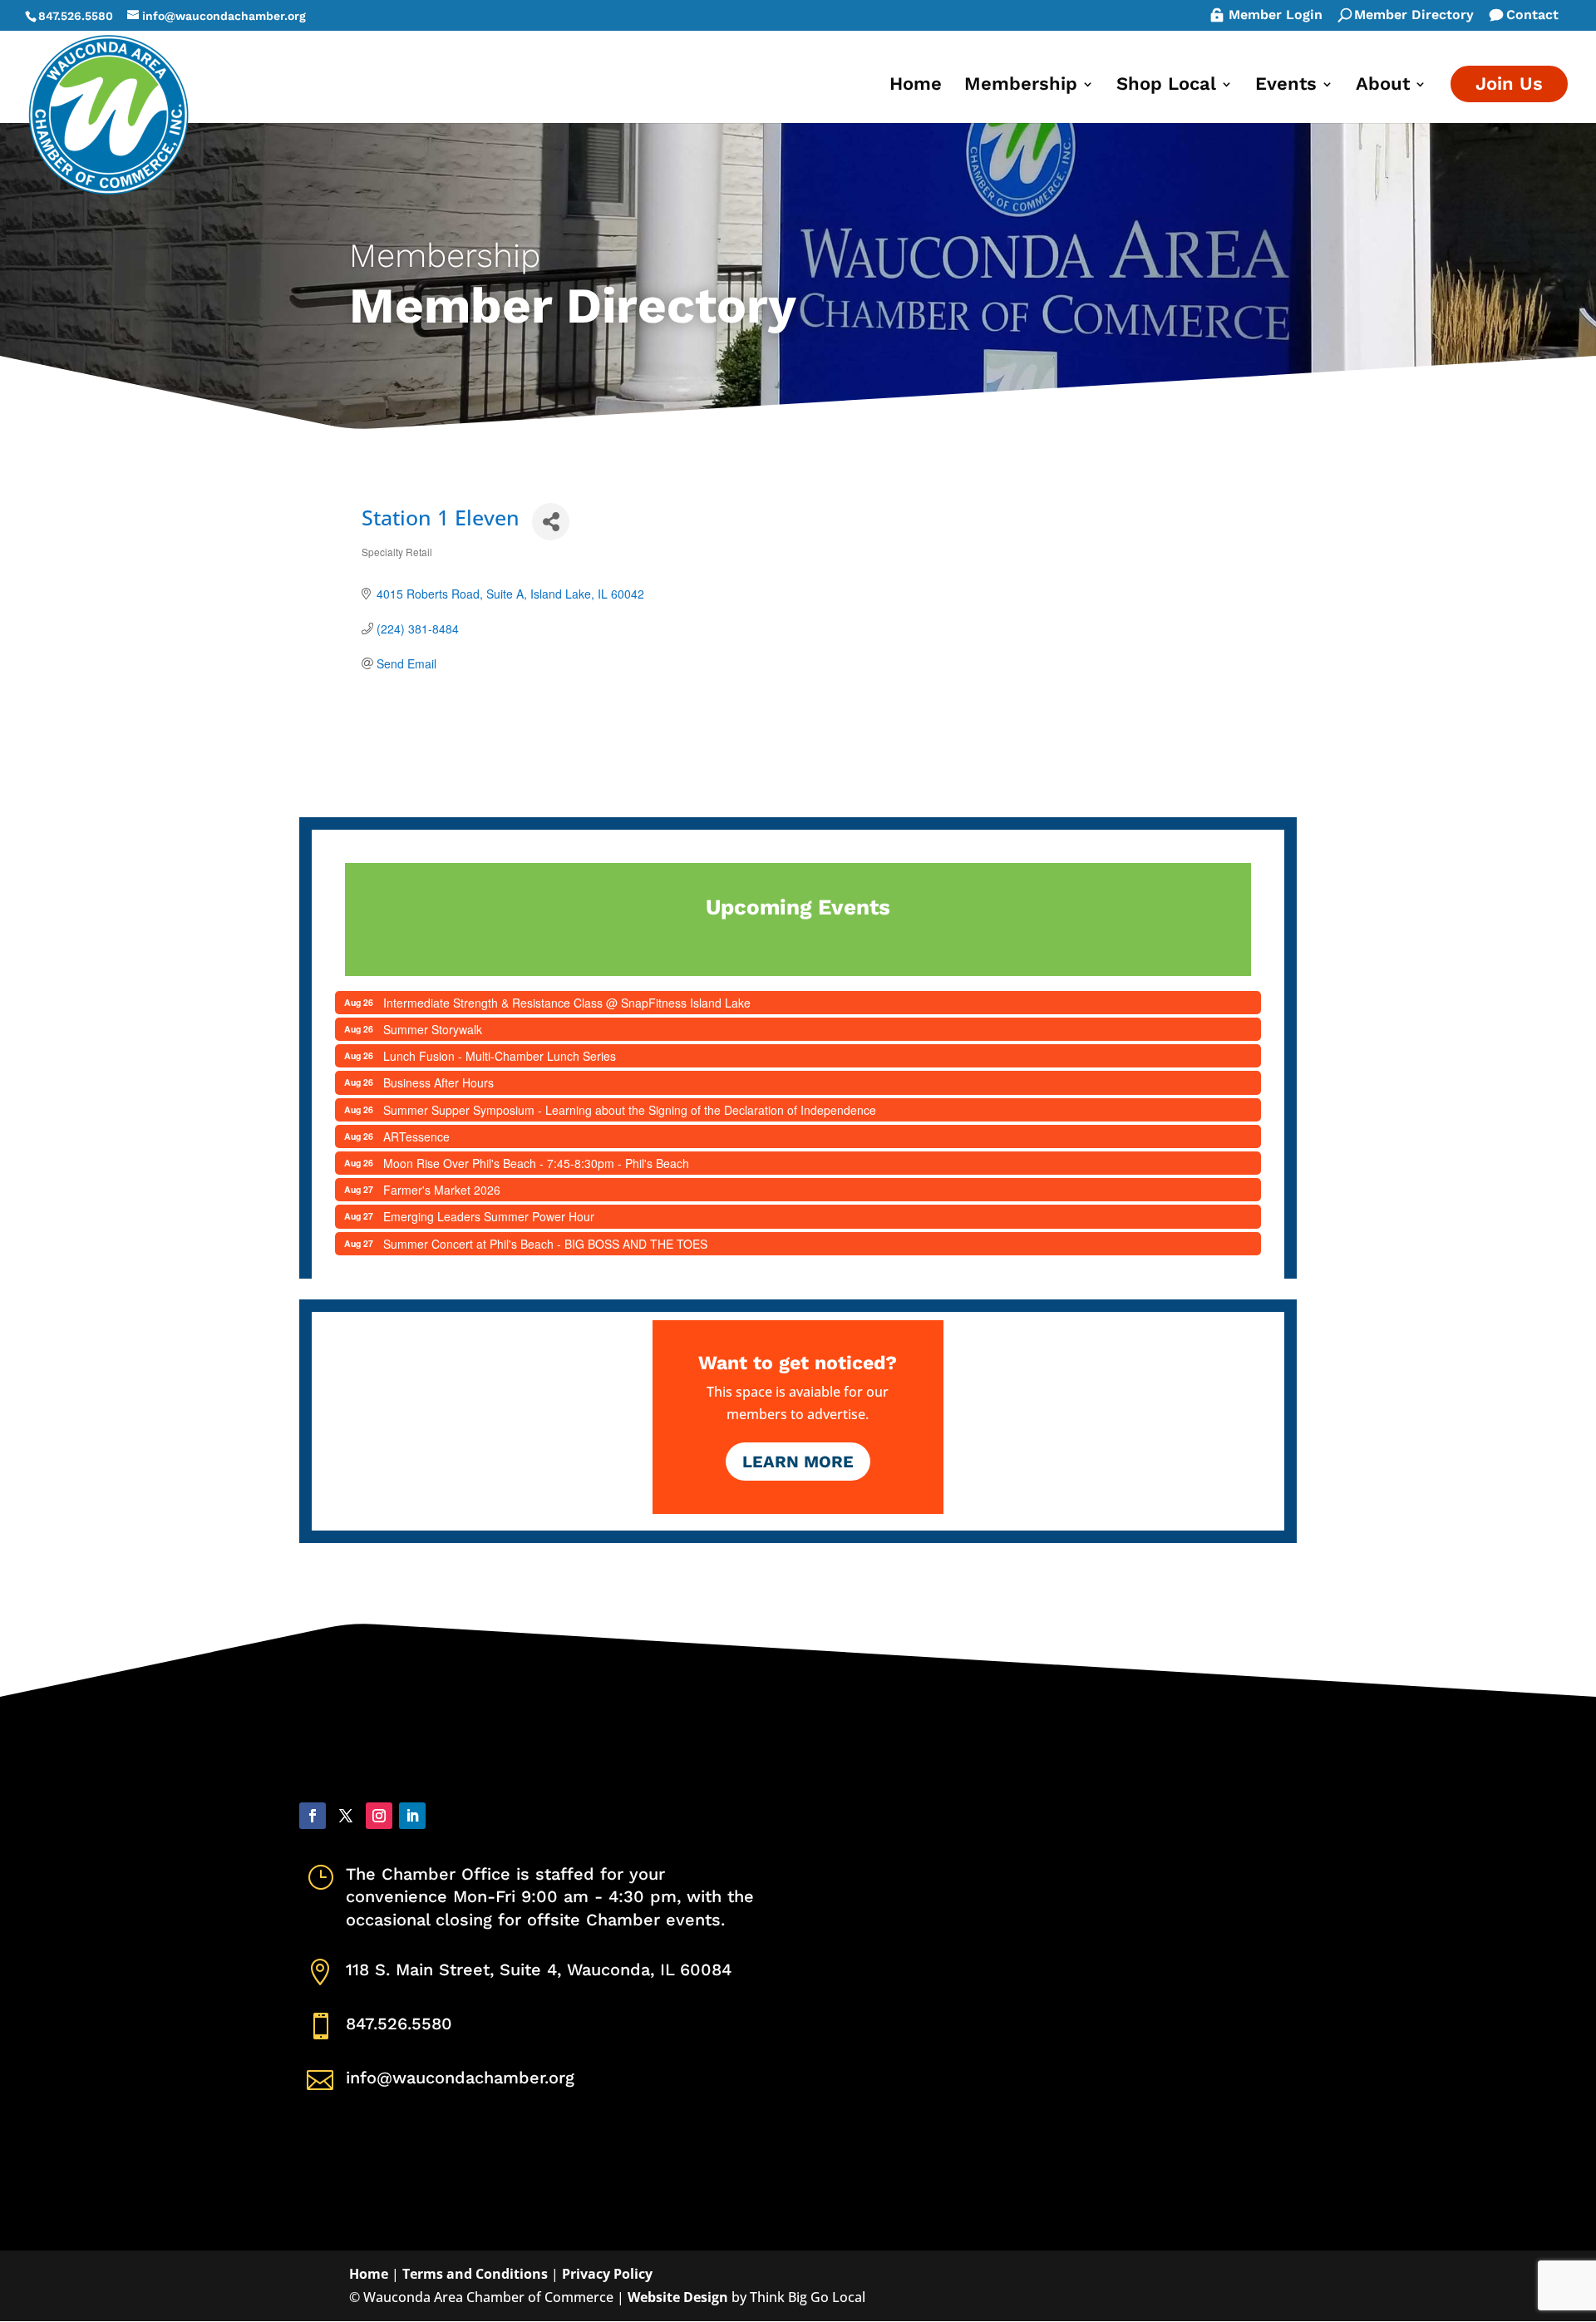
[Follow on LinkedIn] (412, 1816)
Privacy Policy (607, 2274)
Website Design (678, 2297)
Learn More (798, 1462)
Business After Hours (438, 1082)
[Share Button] (551, 522)
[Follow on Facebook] (313, 1816)
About (1383, 86)
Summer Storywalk (433, 1029)
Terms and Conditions (475, 2274)
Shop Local (1166, 86)
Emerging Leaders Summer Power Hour (489, 1216)
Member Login (1276, 16)
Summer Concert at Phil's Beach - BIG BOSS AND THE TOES (545, 1244)
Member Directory (1414, 16)
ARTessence (416, 1136)
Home (916, 86)
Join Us (1509, 84)
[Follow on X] (346, 1816)
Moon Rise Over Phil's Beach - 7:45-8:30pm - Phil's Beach (536, 1163)
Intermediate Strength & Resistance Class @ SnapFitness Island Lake (567, 1003)
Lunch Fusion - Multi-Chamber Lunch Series (500, 1056)
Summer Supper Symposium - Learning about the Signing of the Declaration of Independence (630, 1110)
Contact (1532, 16)
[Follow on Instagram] (379, 1816)
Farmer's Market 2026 (442, 1190)
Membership (1021, 86)
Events (1286, 86)
